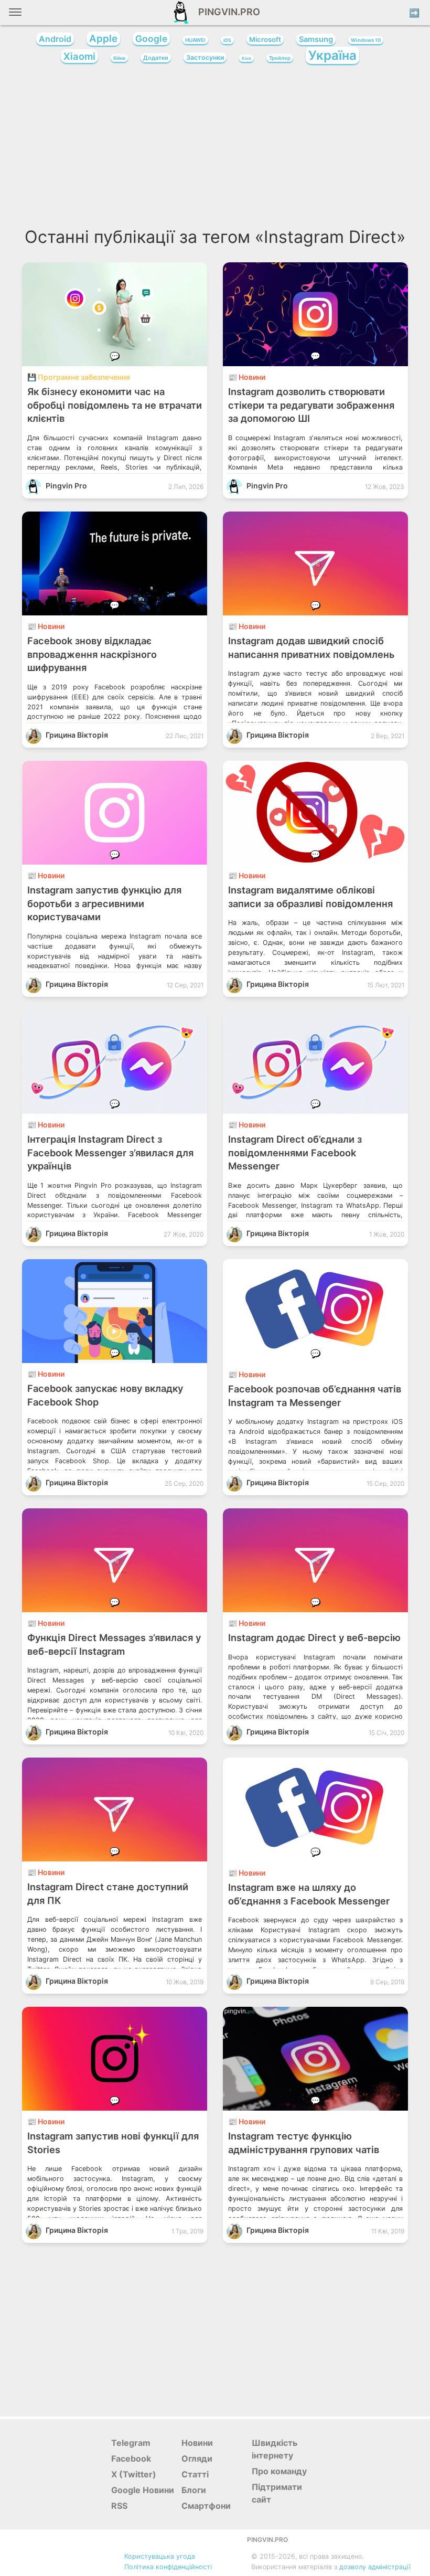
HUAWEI (195, 40)
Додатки (156, 58)
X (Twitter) (134, 2474)
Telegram (131, 2443)
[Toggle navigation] (15, 16)
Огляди (197, 2458)
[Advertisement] (215, 149)
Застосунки (205, 57)
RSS (119, 2506)
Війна (119, 58)
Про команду (279, 2471)
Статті (195, 2474)
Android (55, 39)
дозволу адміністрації (375, 2567)
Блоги (194, 2490)
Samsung (316, 39)
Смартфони (206, 2506)
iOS (227, 40)
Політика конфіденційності (168, 2567)
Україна (332, 55)
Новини (197, 2443)
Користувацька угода (160, 2556)
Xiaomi (79, 56)
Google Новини (143, 2490)
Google (151, 39)
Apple (103, 39)
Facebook (131, 2458)
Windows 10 (366, 40)
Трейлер (280, 58)
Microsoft (265, 39)
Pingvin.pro (226, 12)
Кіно (246, 58)
